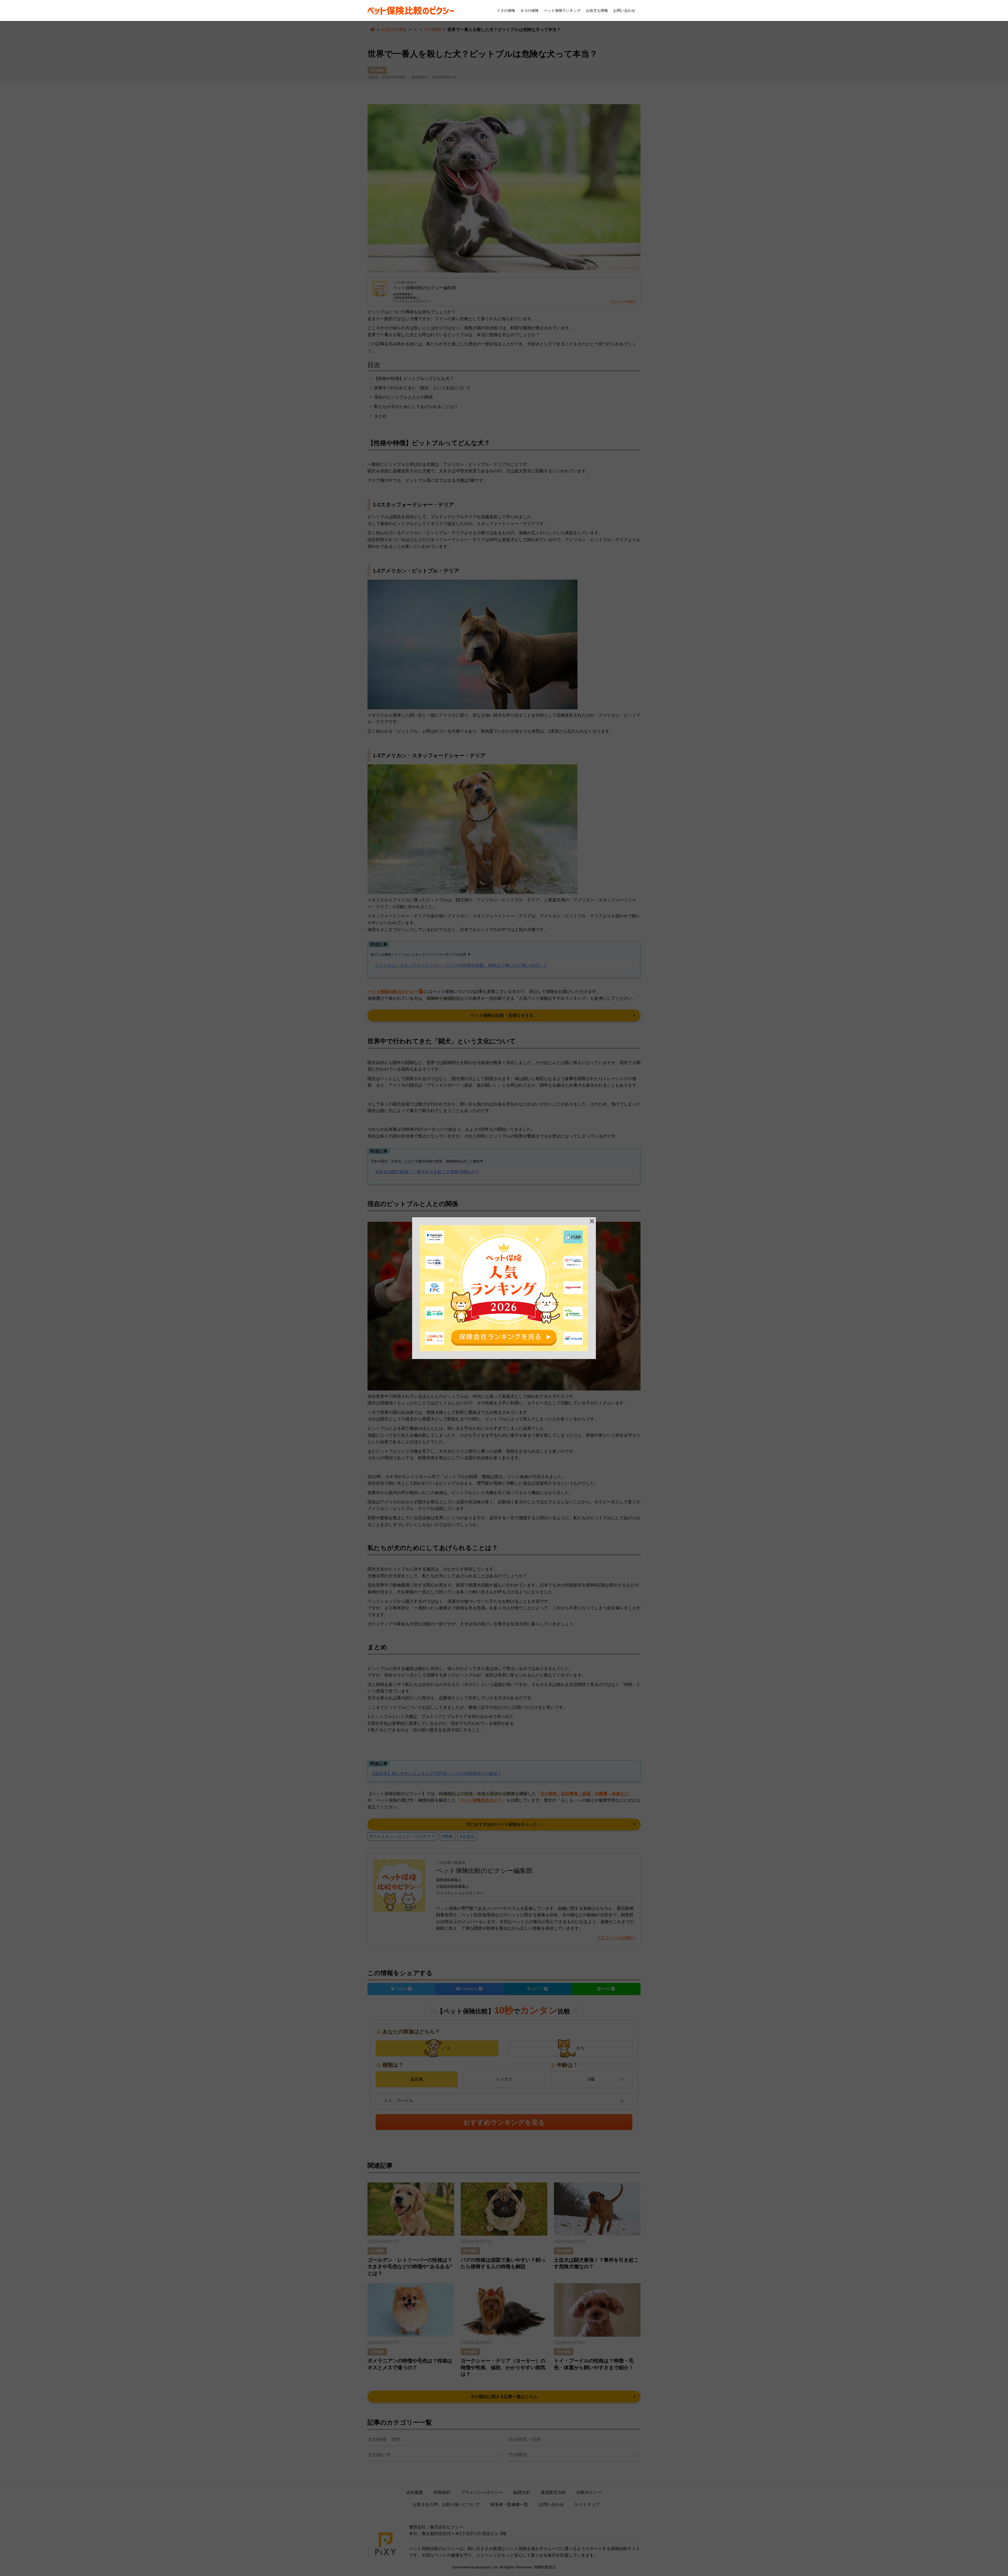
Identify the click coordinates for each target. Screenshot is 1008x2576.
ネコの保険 (529, 10)
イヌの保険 (506, 10)
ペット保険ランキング (562, 10)
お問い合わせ (624, 10)
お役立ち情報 (597, 10)
